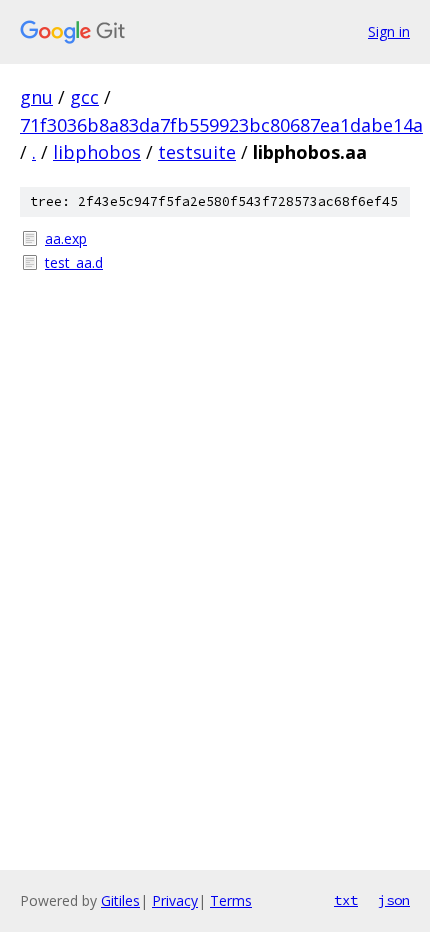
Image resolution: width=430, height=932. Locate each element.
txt (346, 900)
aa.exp (66, 238)
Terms (231, 900)
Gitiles (120, 900)
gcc (84, 97)
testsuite (197, 152)
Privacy (175, 900)
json (394, 900)
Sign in (389, 31)
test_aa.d (74, 262)
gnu (36, 97)
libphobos (97, 152)
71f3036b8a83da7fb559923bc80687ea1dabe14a (221, 125)
